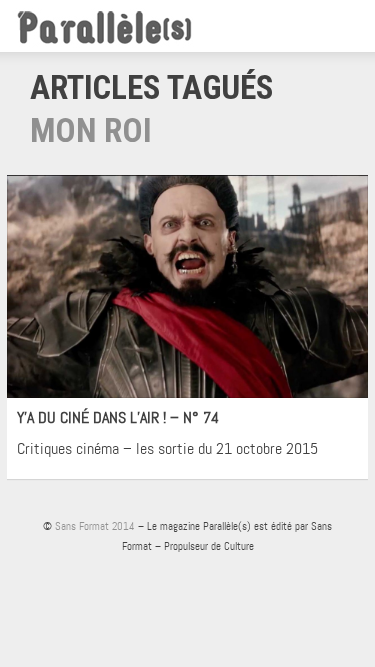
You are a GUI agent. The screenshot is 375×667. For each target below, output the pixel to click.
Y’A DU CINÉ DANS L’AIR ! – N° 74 (118, 417)
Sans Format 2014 (95, 526)
